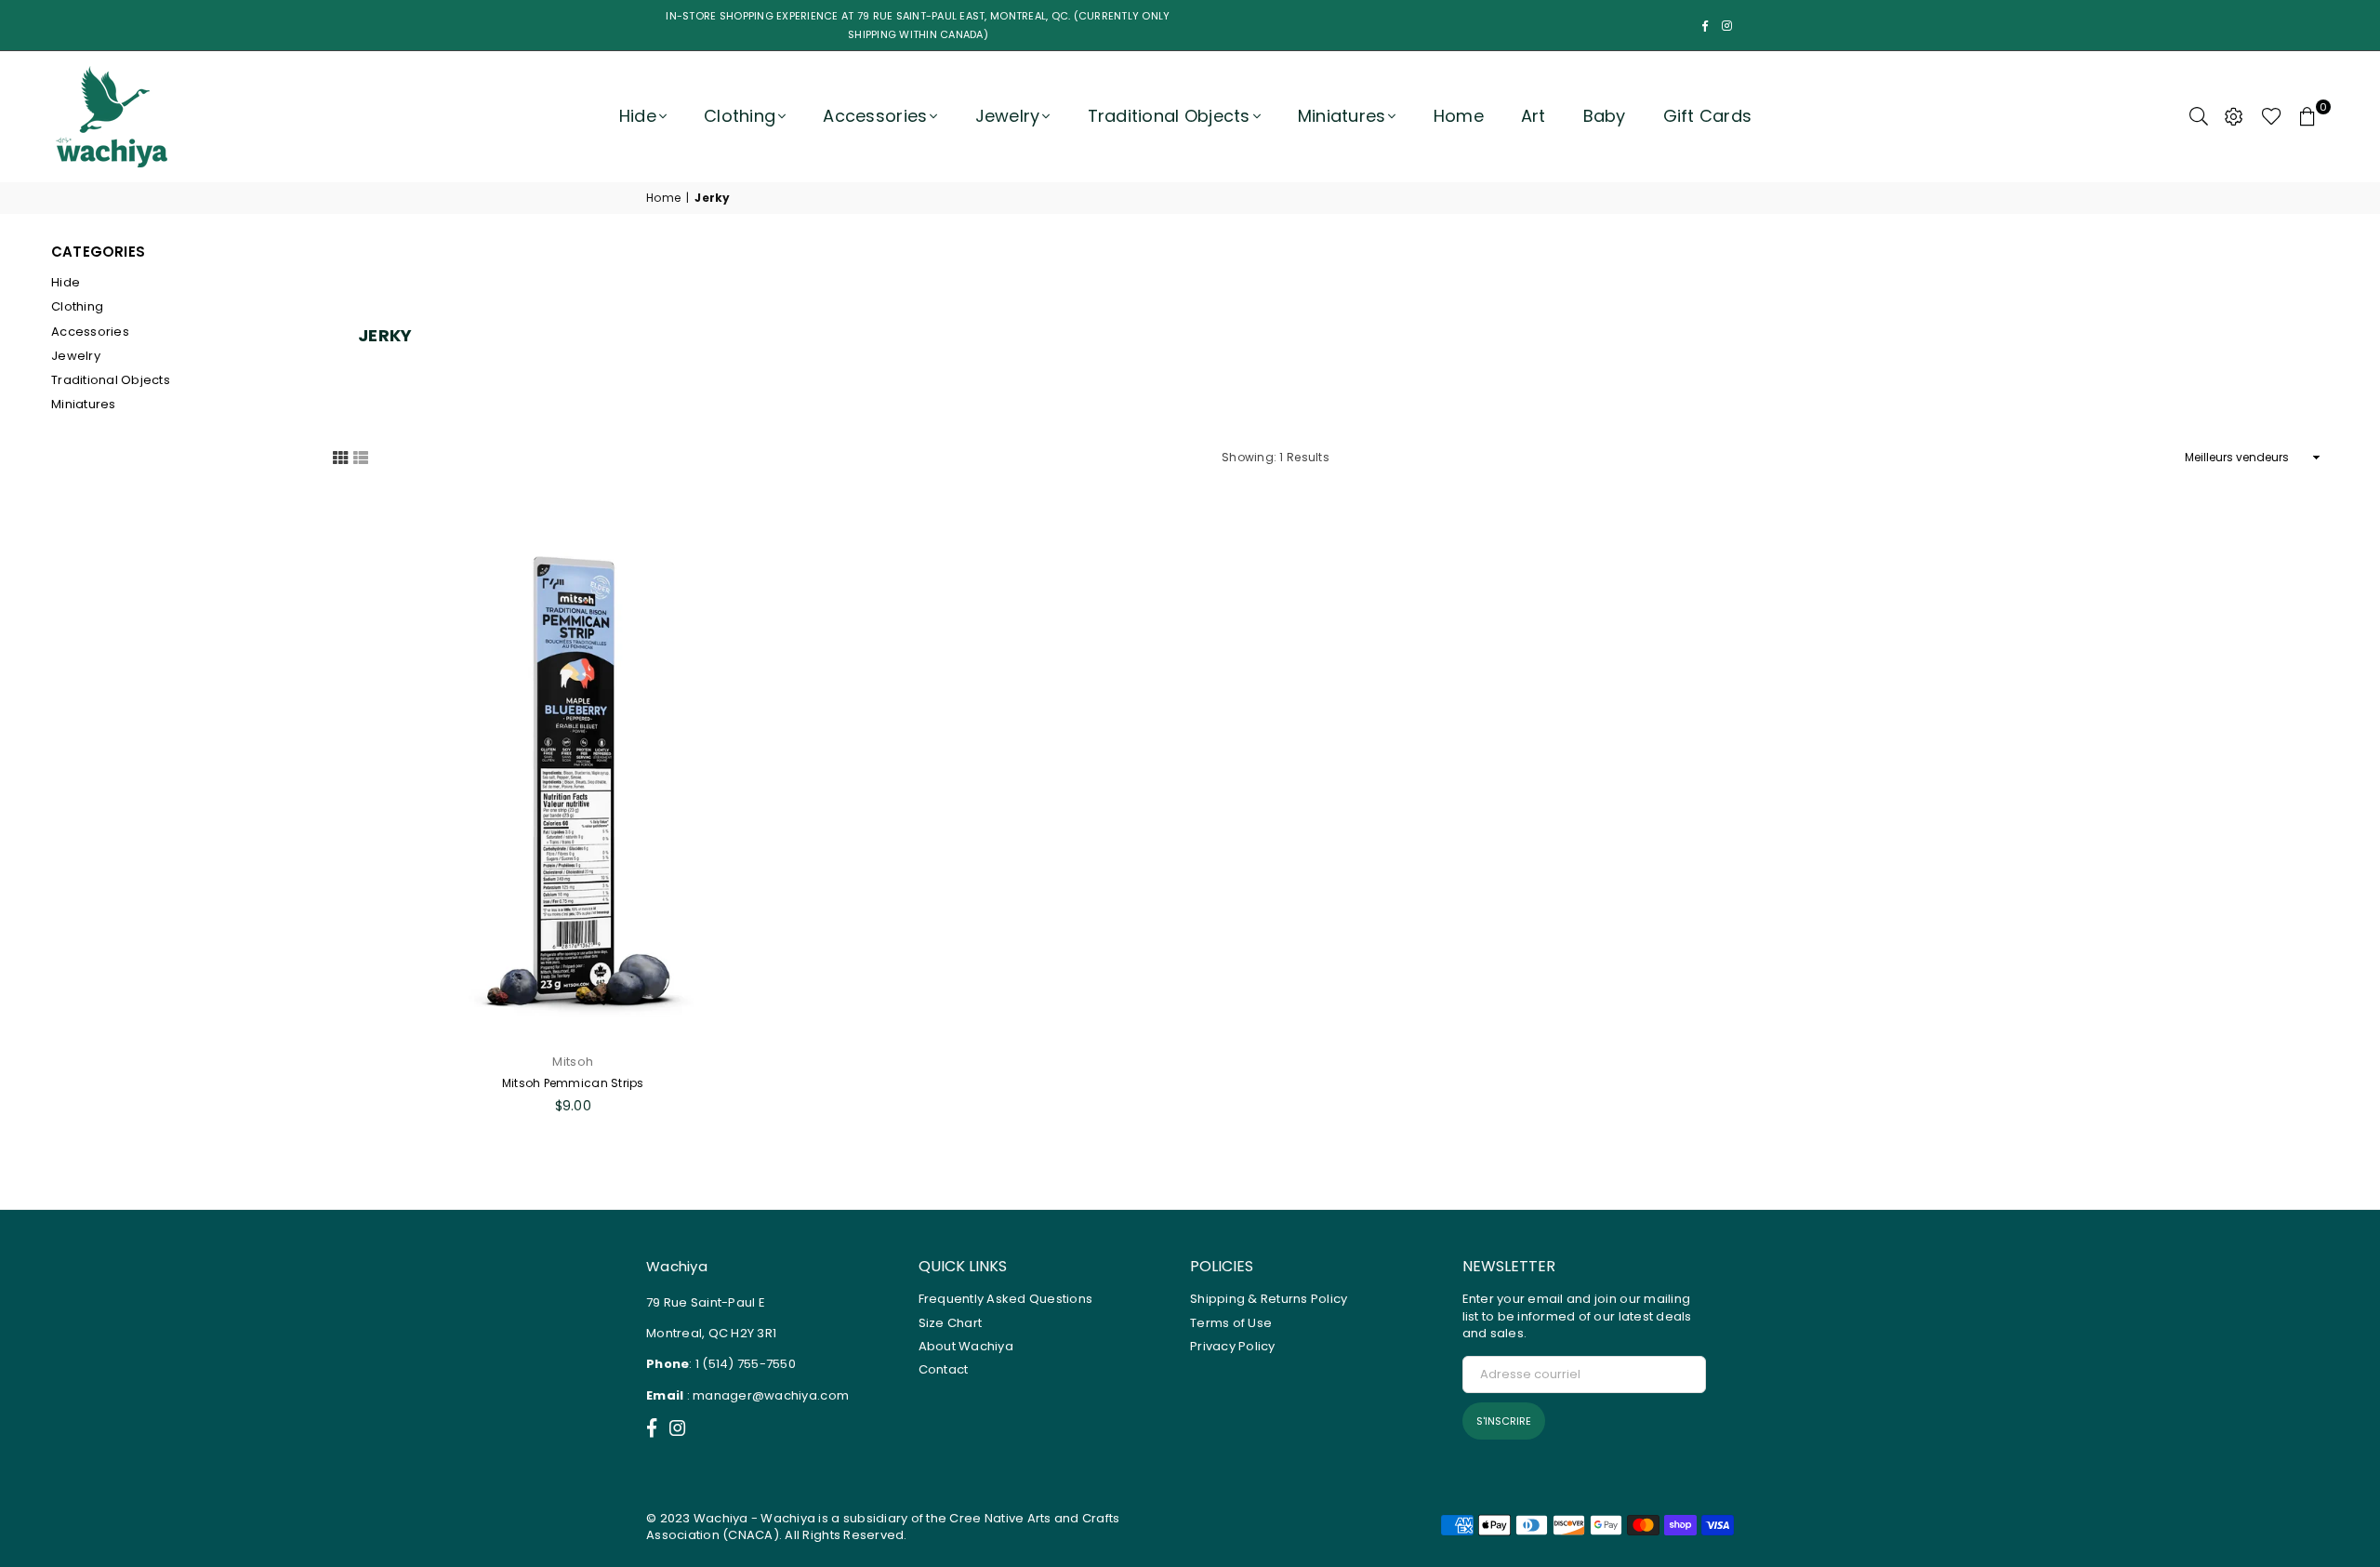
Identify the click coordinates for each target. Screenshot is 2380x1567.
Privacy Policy (1233, 1346)
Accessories (875, 116)
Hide (638, 116)
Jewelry (1008, 116)
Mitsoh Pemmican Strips (573, 1083)
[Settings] (2234, 116)
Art (1534, 116)
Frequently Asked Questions (1006, 1299)
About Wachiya (966, 1346)
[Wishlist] (2272, 116)
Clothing (740, 116)
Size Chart (951, 1323)
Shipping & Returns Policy (1269, 1299)
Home (1459, 116)
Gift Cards (1708, 116)
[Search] (2199, 116)
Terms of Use (1231, 1323)
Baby (1605, 116)
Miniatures (1342, 116)
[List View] (361, 457)
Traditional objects (1169, 116)
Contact (944, 1369)
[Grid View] (340, 457)
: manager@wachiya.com (766, 1395)
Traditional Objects (111, 380)
